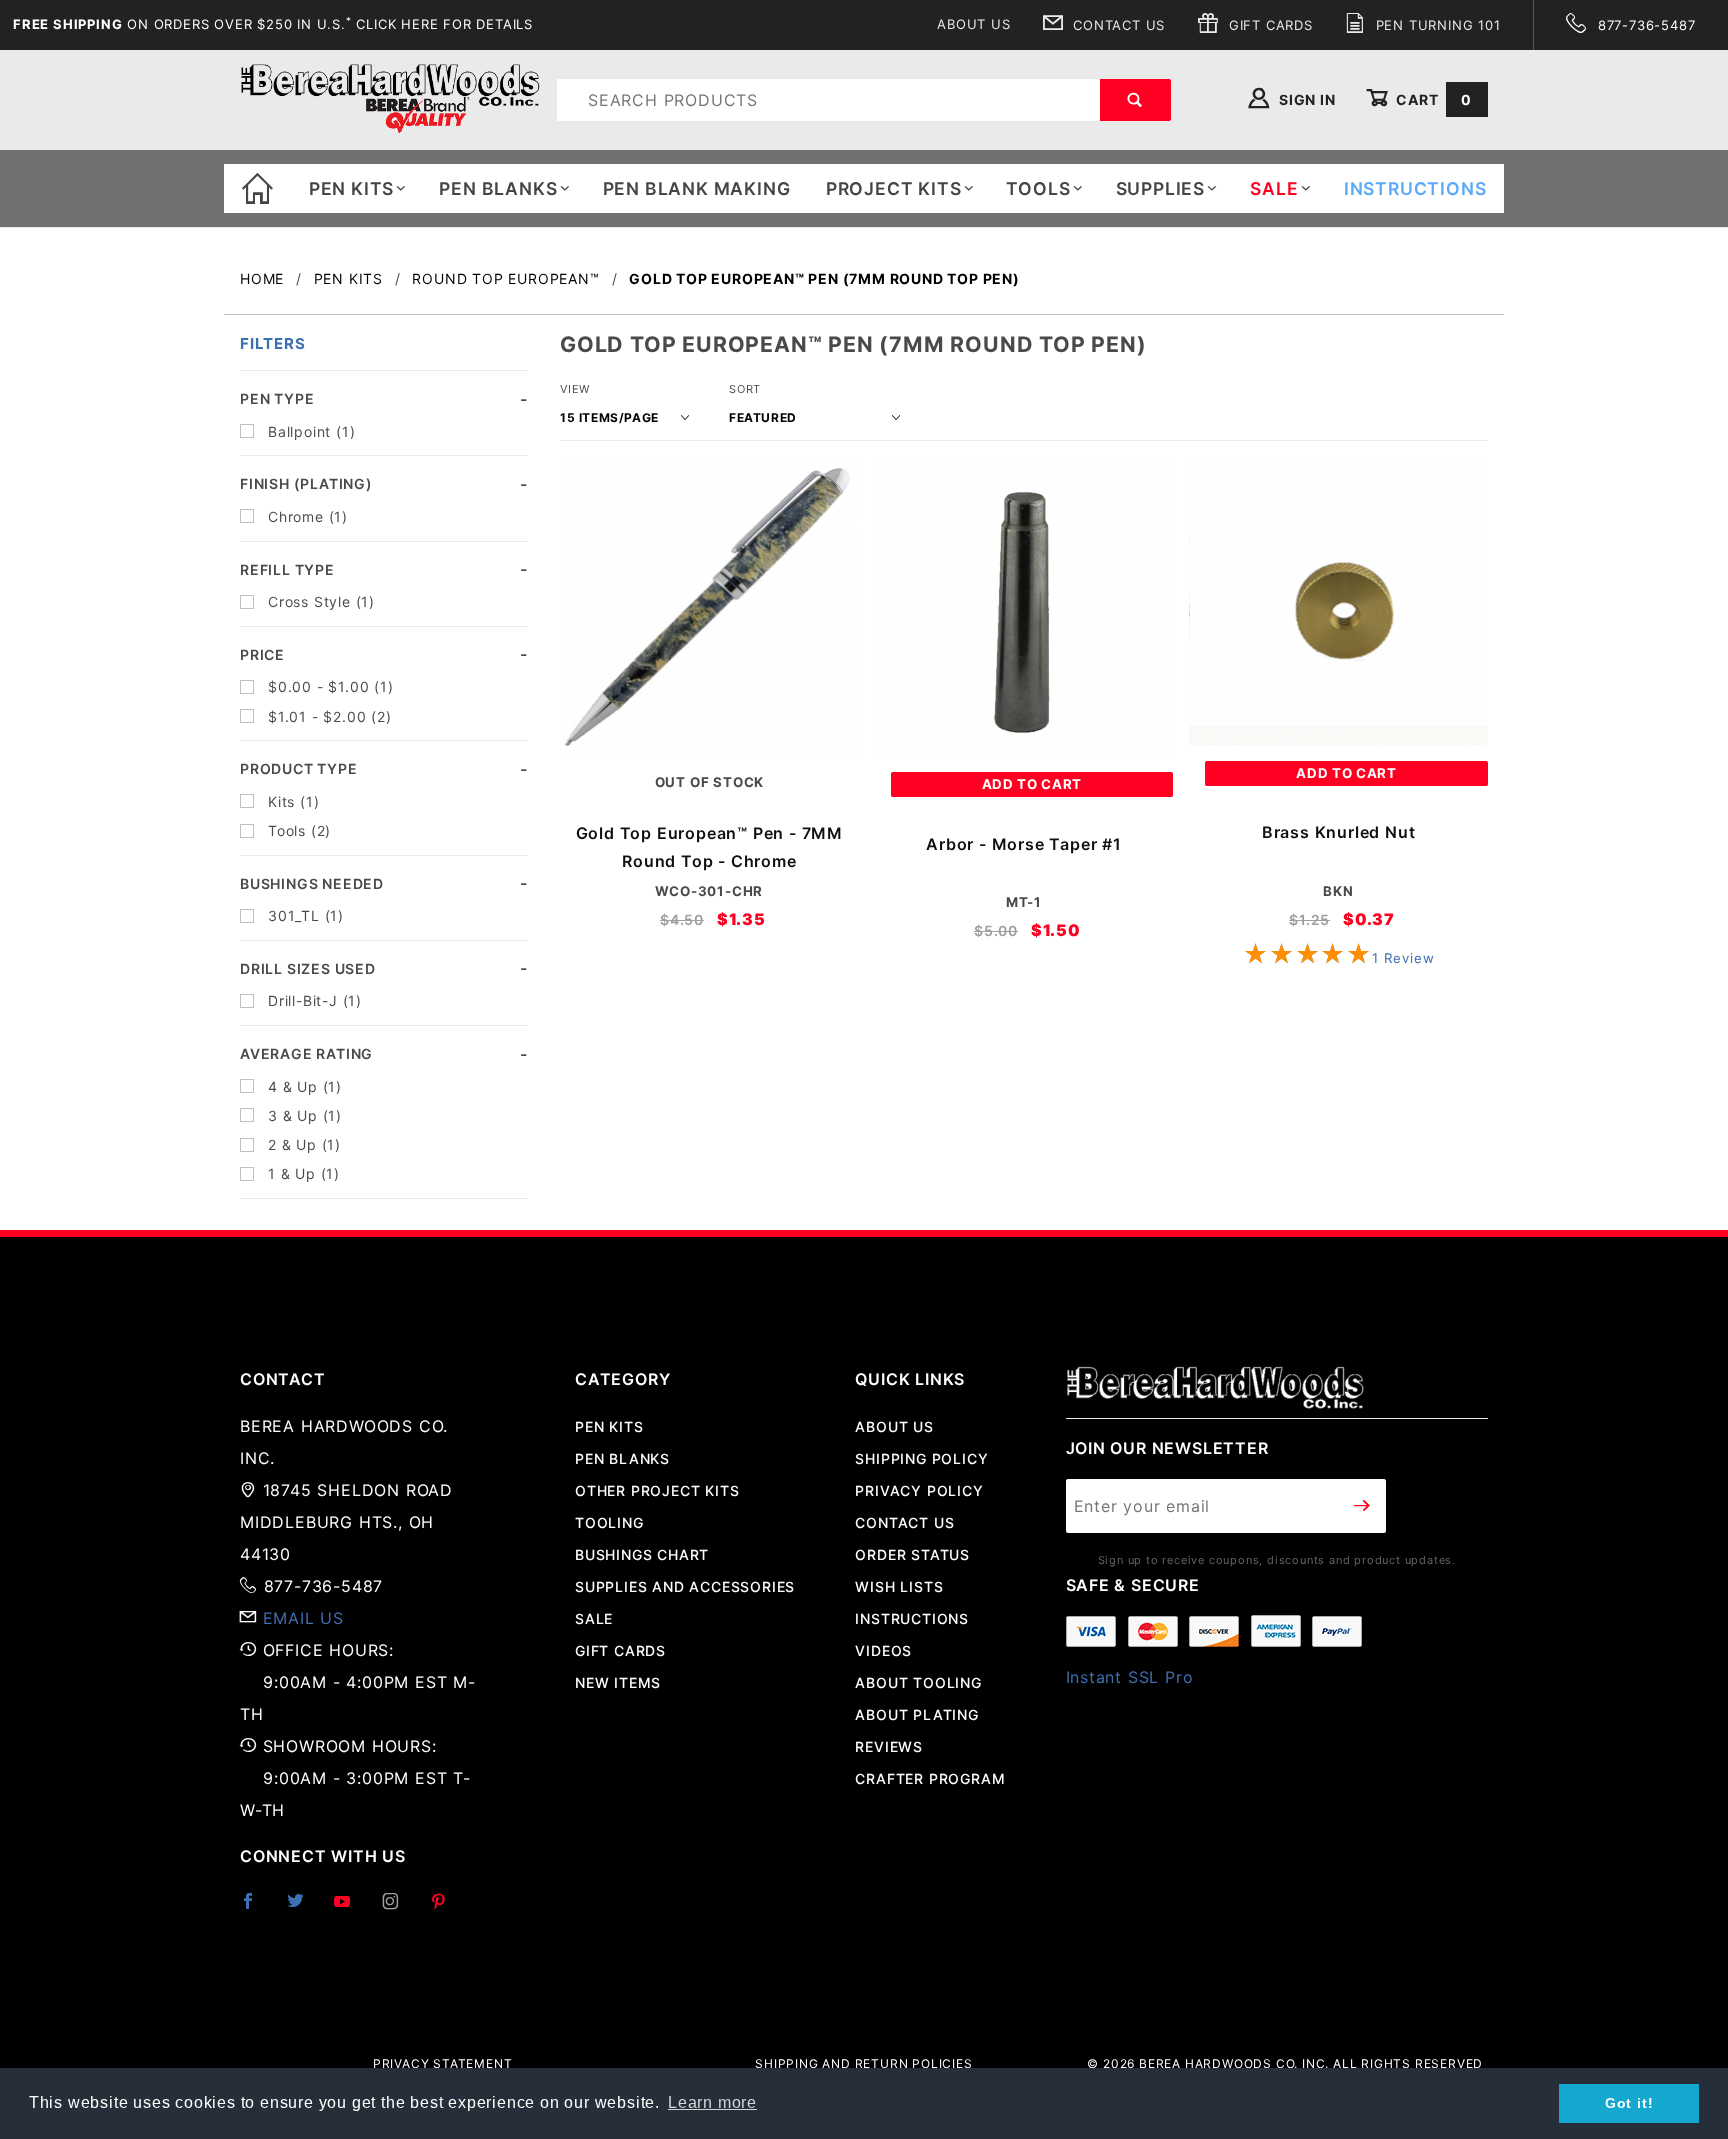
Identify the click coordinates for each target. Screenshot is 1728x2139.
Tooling (609, 1522)
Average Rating (306, 1053)
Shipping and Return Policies (863, 2063)
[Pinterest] (446, 1909)
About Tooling (918, 1682)
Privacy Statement (443, 2063)
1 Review (1403, 958)
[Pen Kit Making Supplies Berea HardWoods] (390, 98)
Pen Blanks (498, 188)
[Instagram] (399, 1909)
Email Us (303, 1618)
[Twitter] (304, 1909)
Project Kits (894, 188)
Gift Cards (1268, 25)
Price (262, 654)
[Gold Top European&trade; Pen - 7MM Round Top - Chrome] (709, 605)
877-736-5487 (1644, 25)
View (575, 389)
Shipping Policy (921, 1458)
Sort (745, 389)
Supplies (1160, 188)
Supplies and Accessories (685, 1586)
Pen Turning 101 (1436, 25)
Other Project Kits (657, 1490)
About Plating (916, 1714)
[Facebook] (256, 1909)
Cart (1432, 99)
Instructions (912, 1618)
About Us (973, 24)
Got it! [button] (1629, 2103)
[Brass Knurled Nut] (1338, 600)
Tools (1038, 188)
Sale (594, 1618)
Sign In (1305, 99)
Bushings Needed (312, 883)
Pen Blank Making (697, 188)
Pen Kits (351, 188)
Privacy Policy (919, 1490)
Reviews (889, 1746)
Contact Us (1116, 25)
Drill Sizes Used (308, 968)
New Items (618, 1682)
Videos (883, 1650)
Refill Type (287, 569)
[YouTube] (351, 1909)
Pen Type (277, 398)
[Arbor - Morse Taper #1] (1024, 606)
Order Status (912, 1554)
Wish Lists (899, 1586)
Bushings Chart (642, 1554)
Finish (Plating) (306, 483)
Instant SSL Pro (1130, 1677)
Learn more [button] (712, 2102)
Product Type (299, 768)
